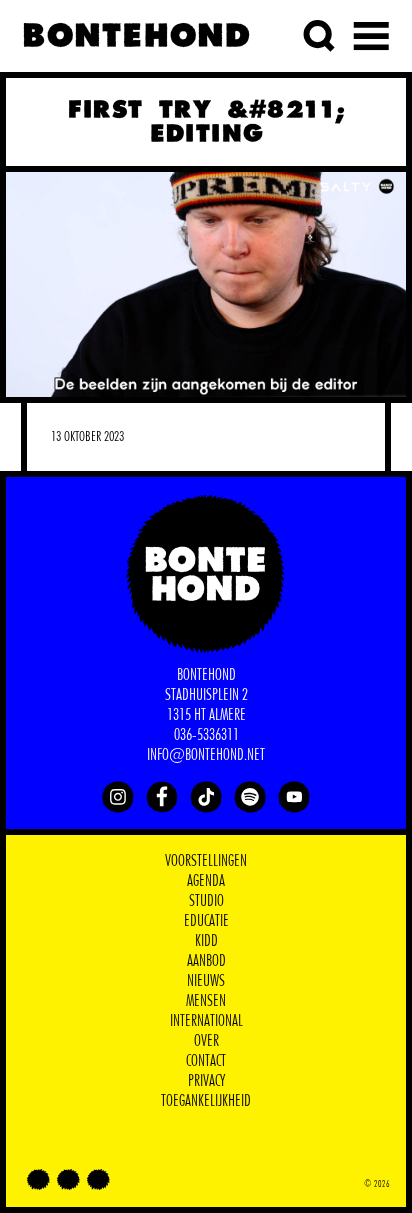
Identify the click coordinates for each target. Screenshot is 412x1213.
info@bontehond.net (206, 755)
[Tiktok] (206, 797)
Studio (206, 901)
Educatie (206, 921)
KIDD (206, 941)
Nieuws (206, 981)
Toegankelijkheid (206, 1101)
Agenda (206, 881)
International (206, 1021)
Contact (206, 1061)
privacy (206, 1081)
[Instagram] (118, 797)
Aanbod (206, 961)
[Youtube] (294, 797)
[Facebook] (162, 797)
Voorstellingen (206, 861)
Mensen (206, 1001)
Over (206, 1041)
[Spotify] (250, 797)
